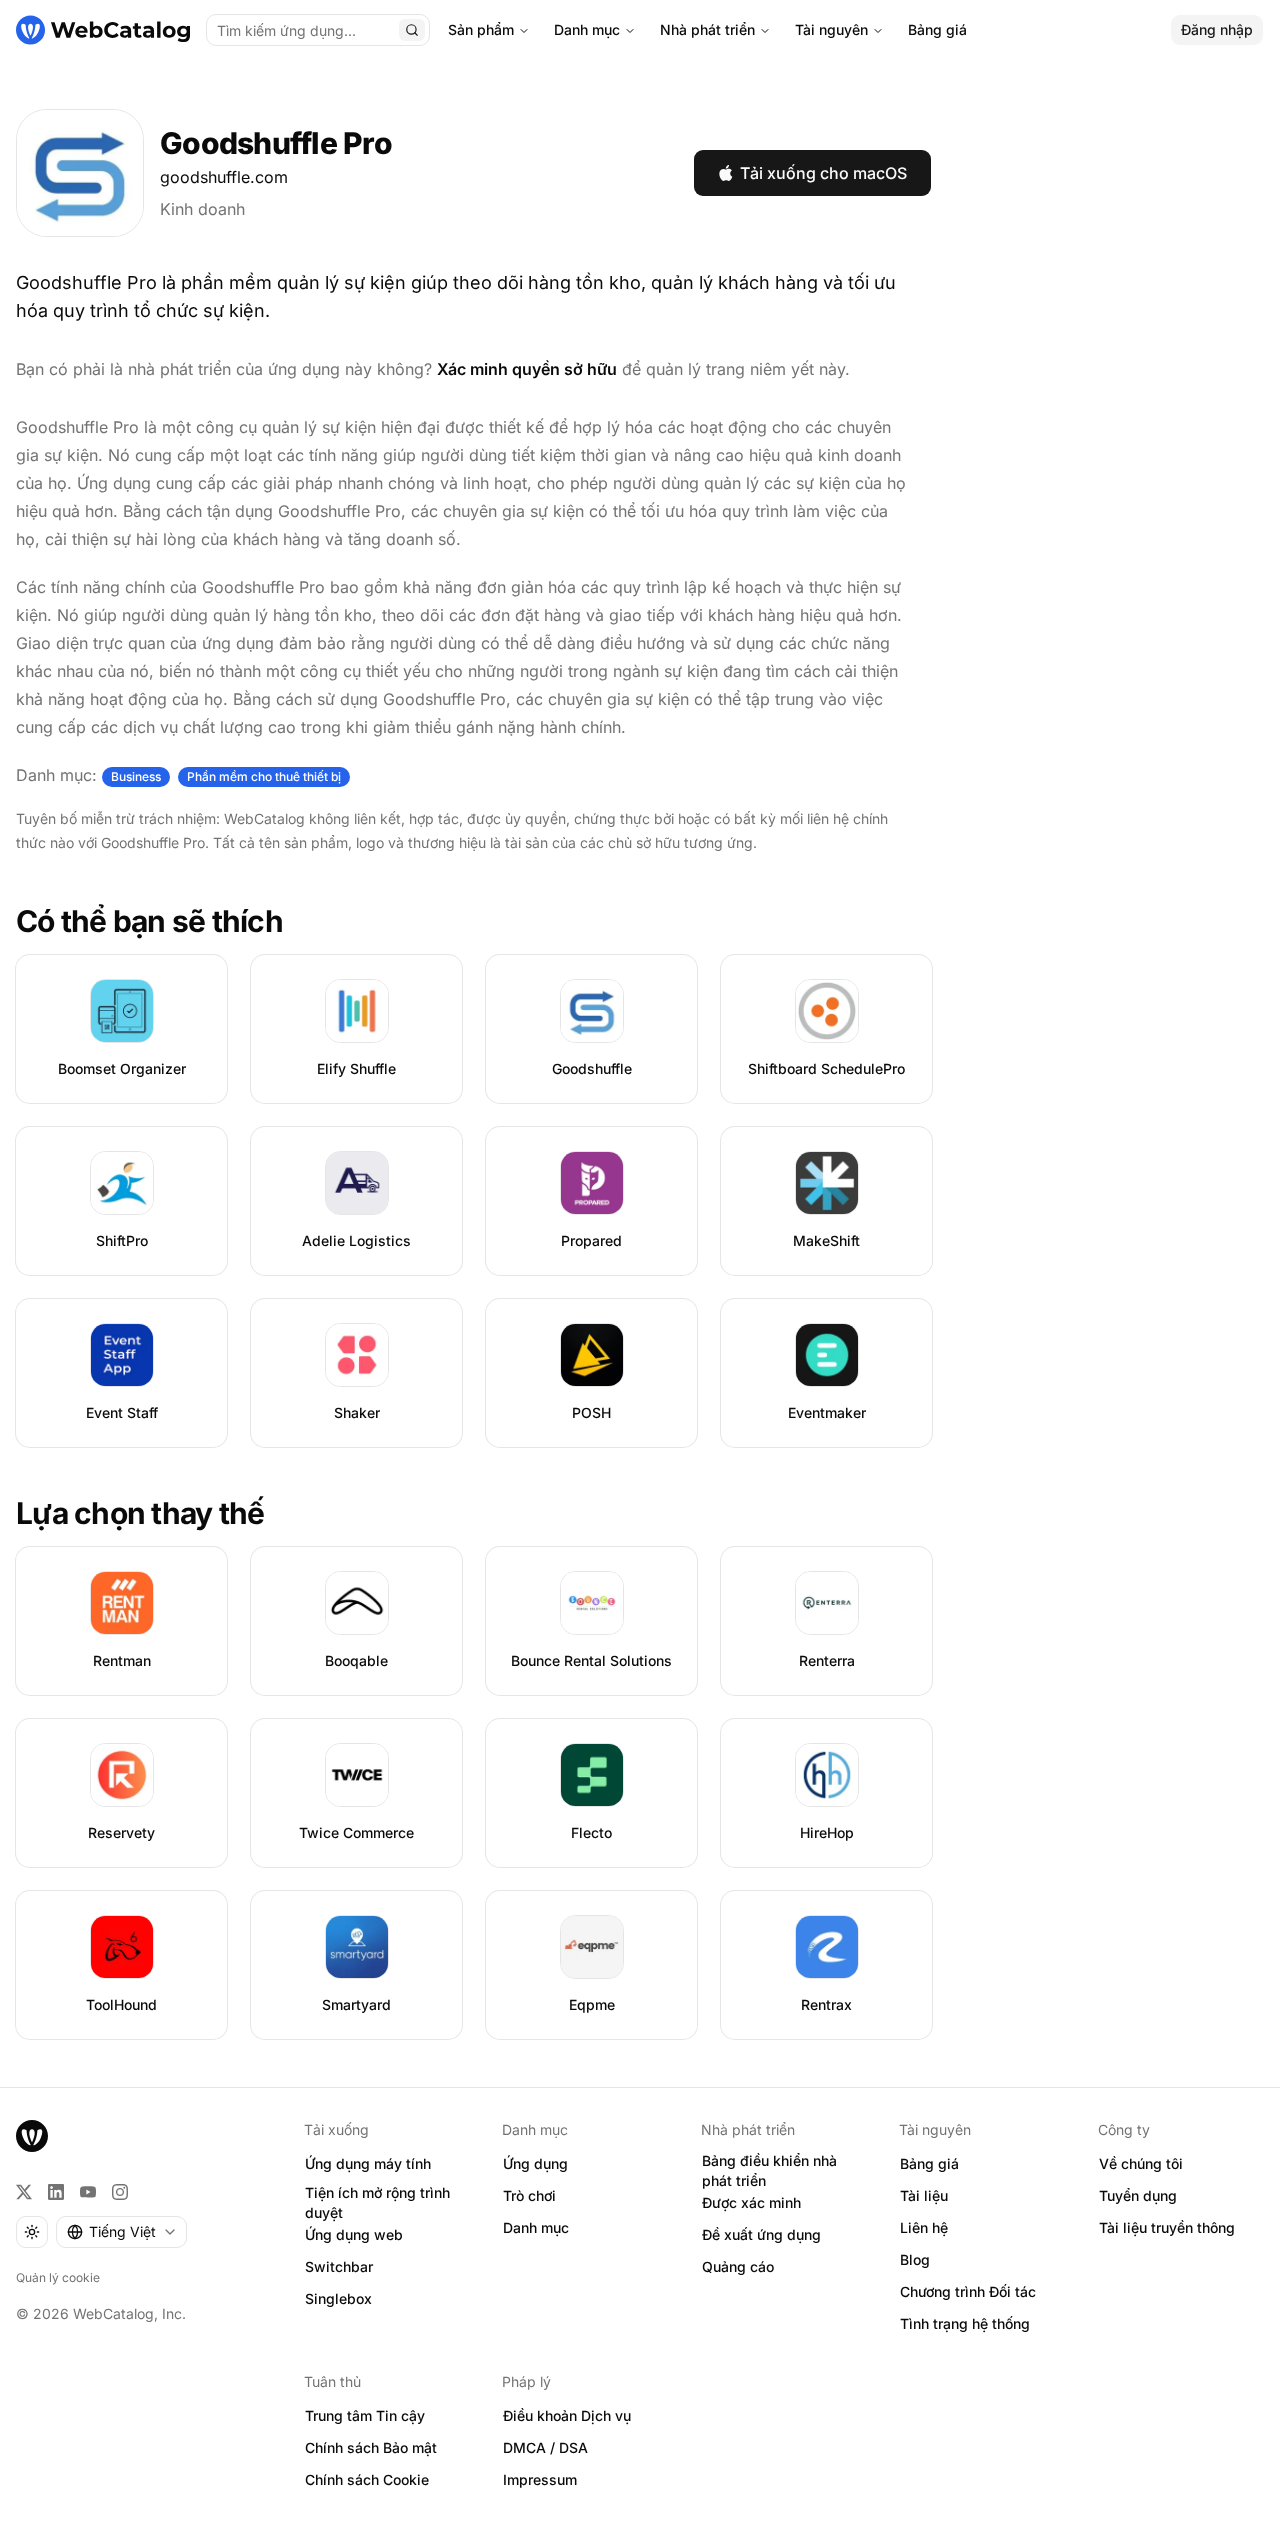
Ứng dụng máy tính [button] (368, 2163)
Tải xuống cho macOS (823, 173)
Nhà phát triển (707, 29)
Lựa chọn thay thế (140, 1513)
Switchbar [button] (339, 2266)
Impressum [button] (540, 2479)
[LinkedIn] (56, 2192)
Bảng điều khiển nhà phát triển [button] (769, 2171)
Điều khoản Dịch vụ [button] (567, 2415)
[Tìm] (412, 30)
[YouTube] (88, 2192)
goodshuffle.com (224, 177)
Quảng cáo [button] (738, 2266)
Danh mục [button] (536, 2227)
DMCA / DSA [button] (545, 2447)
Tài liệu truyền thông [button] (1167, 2227)
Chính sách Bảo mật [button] (371, 2447)
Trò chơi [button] (529, 2195)
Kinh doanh (202, 209)
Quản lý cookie (58, 2277)
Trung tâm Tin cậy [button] (365, 2415)
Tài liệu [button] (924, 2195)
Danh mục (587, 29)
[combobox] (121, 2232)
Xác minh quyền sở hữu (527, 369)
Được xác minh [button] (751, 2202)
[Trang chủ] (103, 30)
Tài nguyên (831, 29)
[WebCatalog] (32, 2136)
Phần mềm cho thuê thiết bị (264, 776)
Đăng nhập (1217, 29)
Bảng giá (937, 29)
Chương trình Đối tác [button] (968, 2291)
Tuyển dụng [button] (1138, 2195)
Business (136, 776)
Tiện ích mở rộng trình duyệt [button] (377, 2203)
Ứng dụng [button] (535, 2163)
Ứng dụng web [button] (354, 2234)
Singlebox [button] (338, 2298)
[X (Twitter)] (24, 2192)
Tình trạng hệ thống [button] (965, 2323)
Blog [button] (915, 2259)
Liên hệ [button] (924, 2227)
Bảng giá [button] (929, 2163)
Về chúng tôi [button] (1141, 2163)
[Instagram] (120, 2192)
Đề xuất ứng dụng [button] (761, 2234)
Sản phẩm (481, 29)
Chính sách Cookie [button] (367, 2479)
